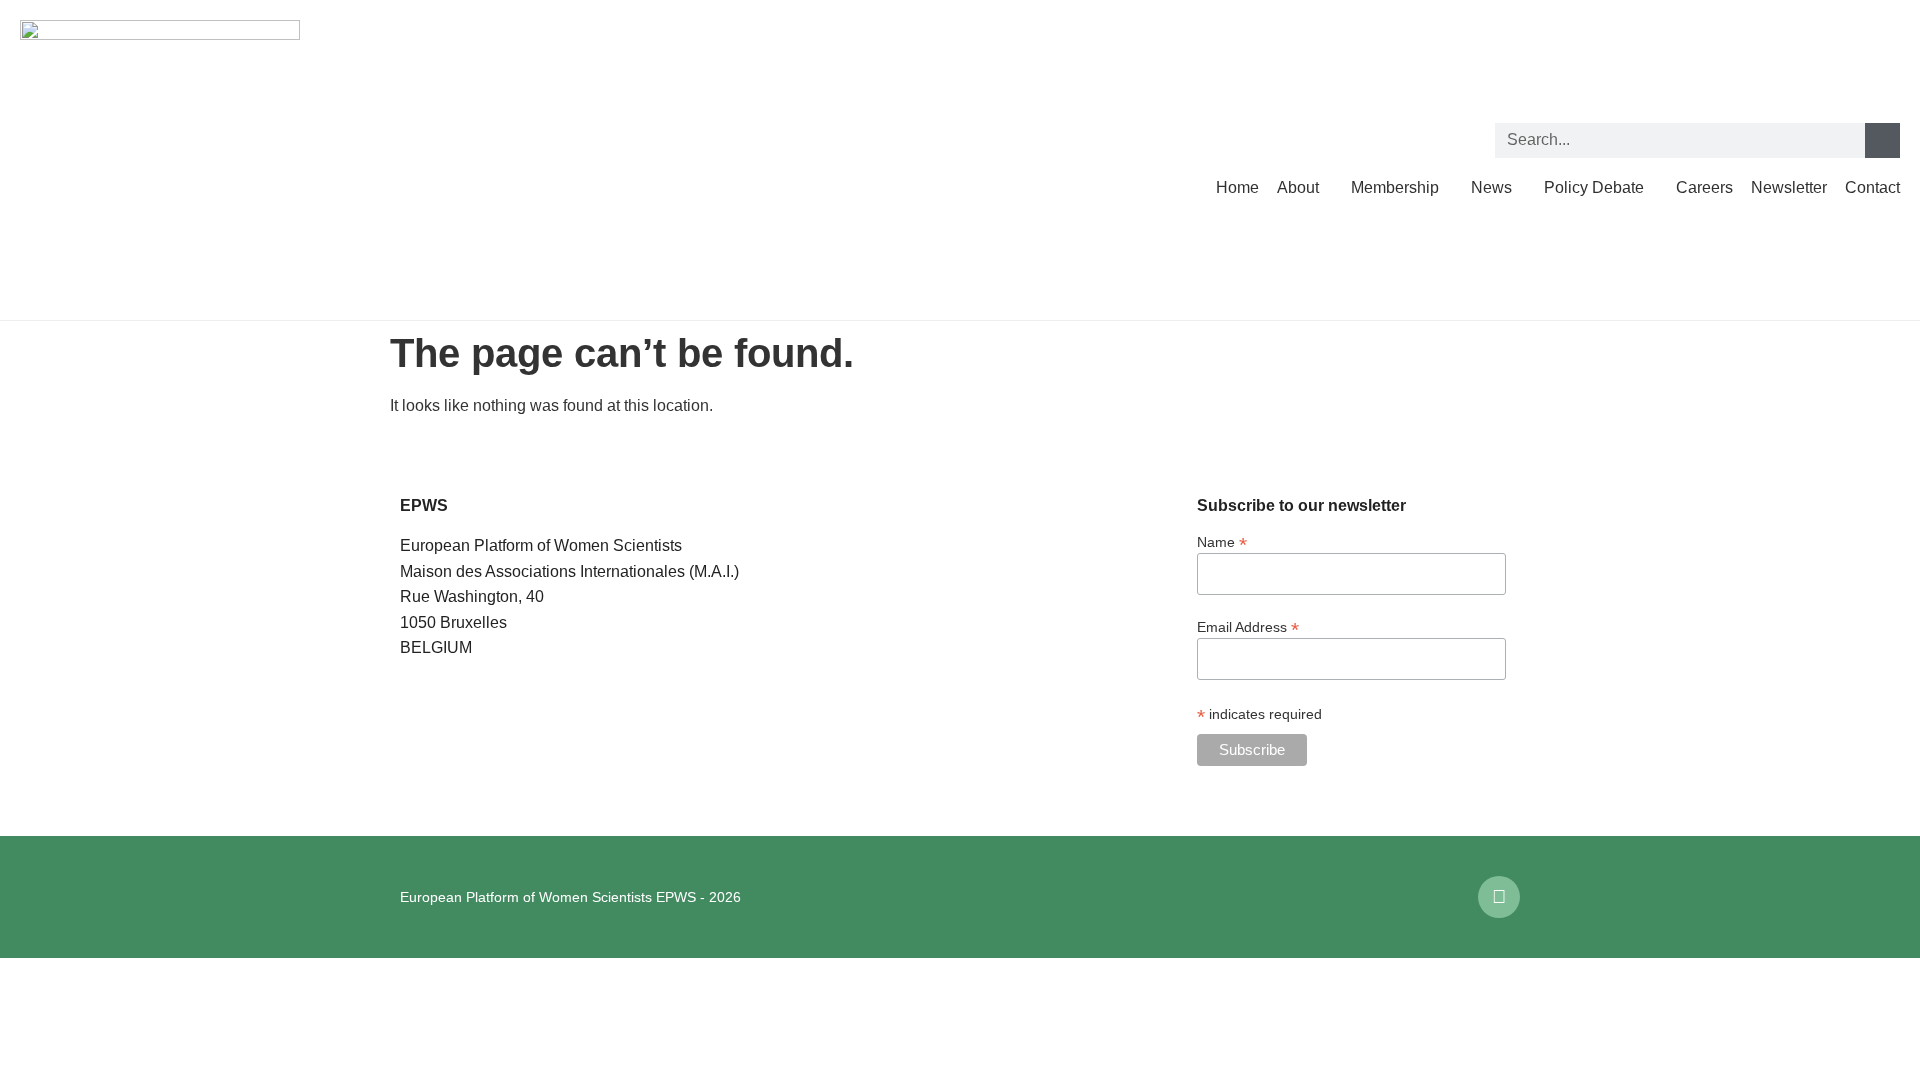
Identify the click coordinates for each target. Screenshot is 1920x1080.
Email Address (1248, 626)
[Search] (1882, 140)
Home (1237, 187)
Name (1222, 541)
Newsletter (1789, 187)
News (1491, 187)
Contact (1872, 187)
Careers (1704, 187)
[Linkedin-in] (1499, 897)
